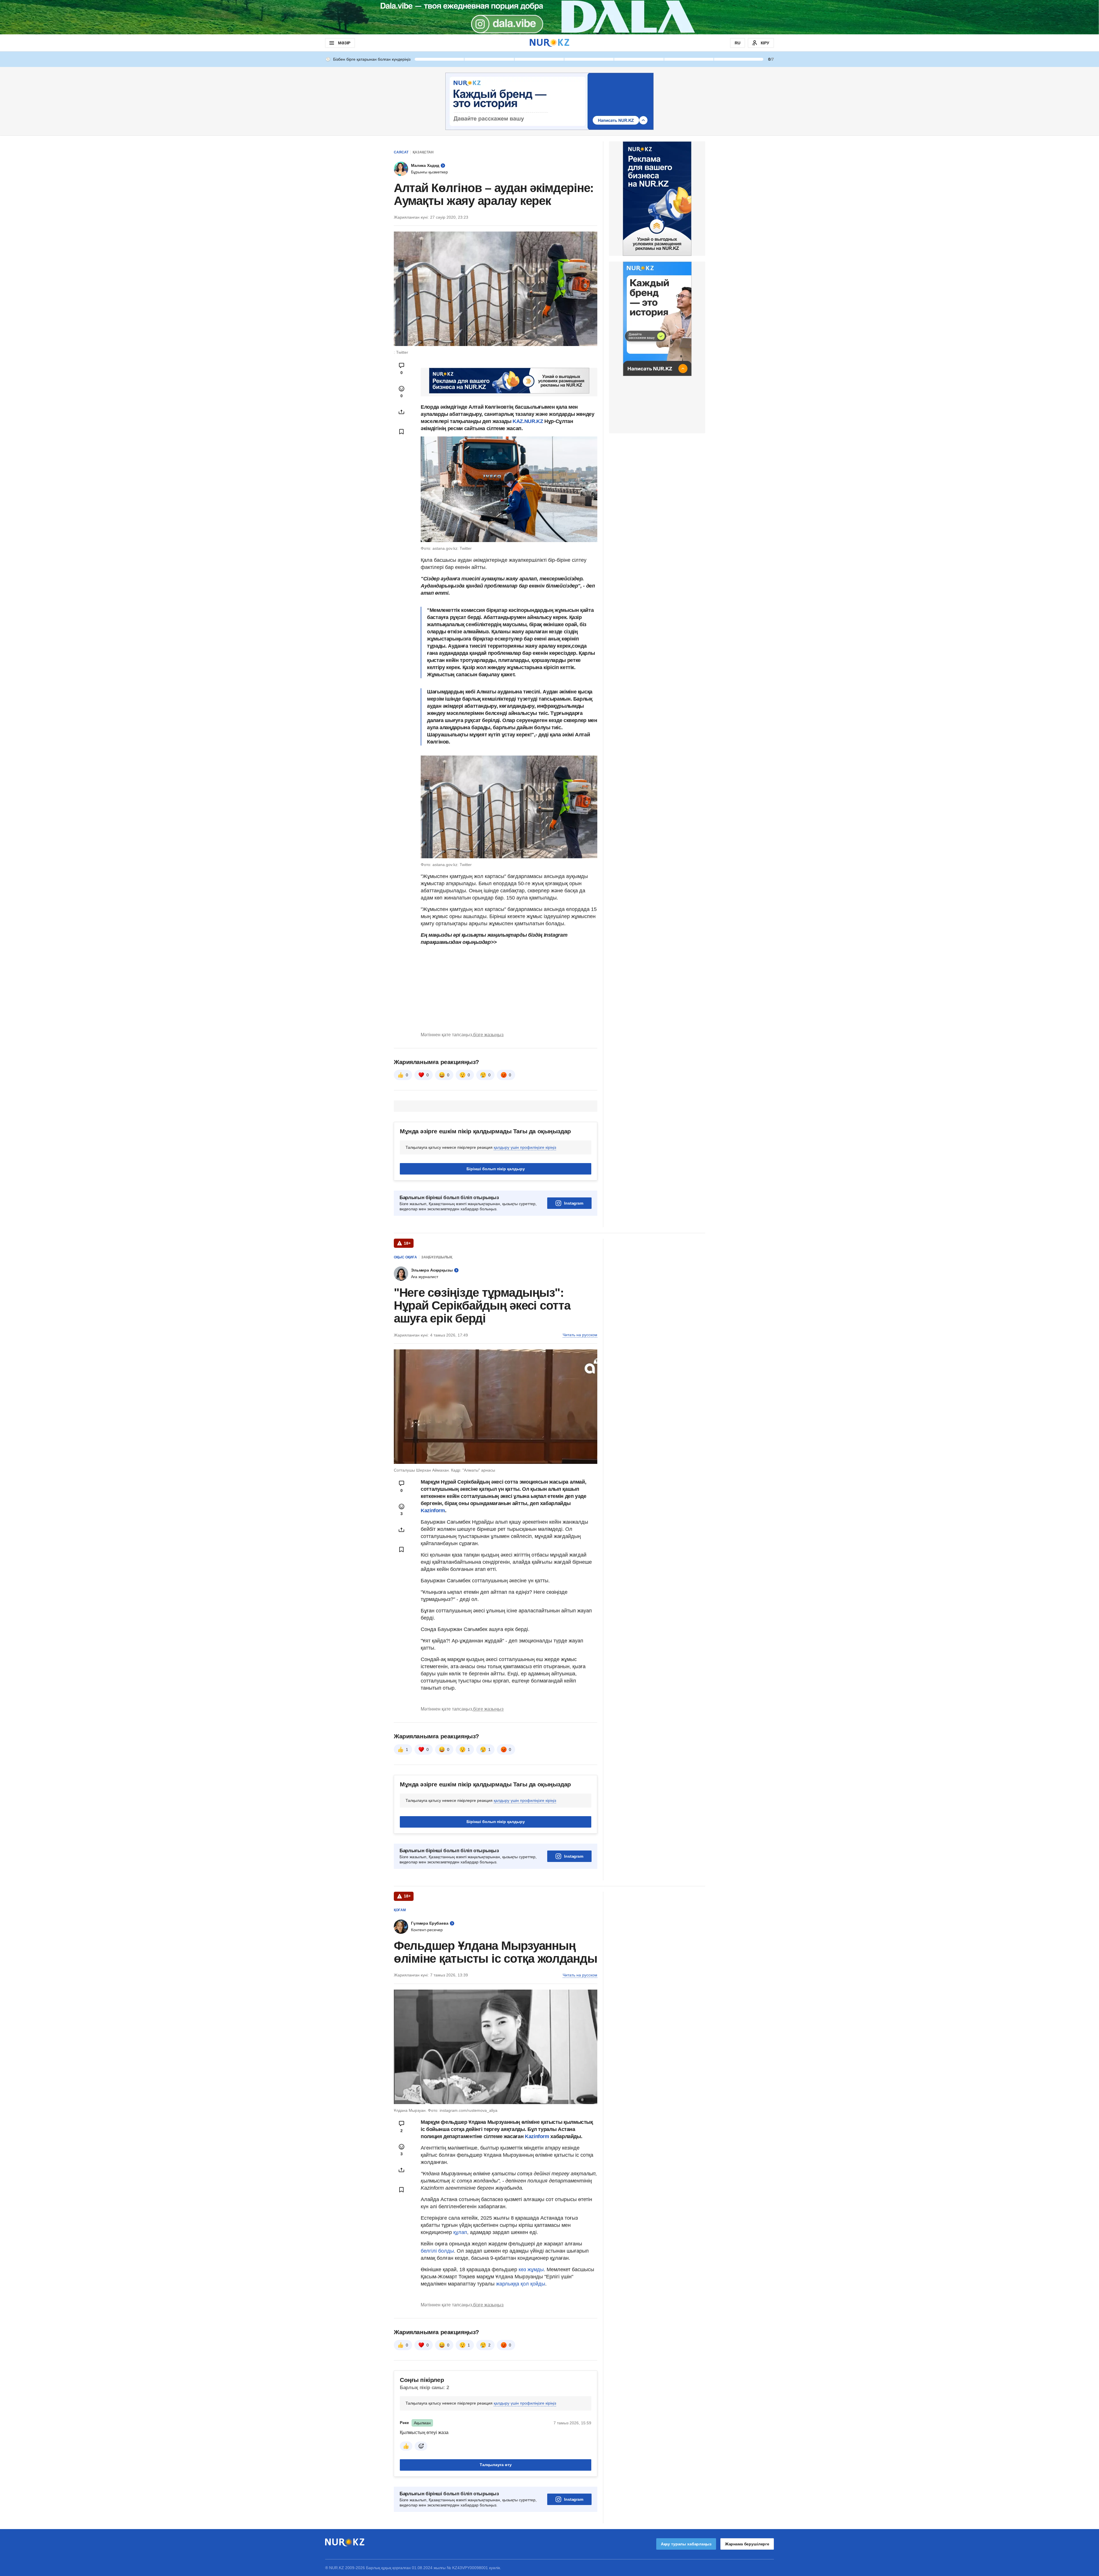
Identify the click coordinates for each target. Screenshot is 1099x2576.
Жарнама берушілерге (747, 2544)
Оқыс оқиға (405, 1257)
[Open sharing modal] (402, 412)
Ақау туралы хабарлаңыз (686, 2544)
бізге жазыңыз (488, 1035)
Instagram (574, 1203)
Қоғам (400, 1910)
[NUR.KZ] (549, 43)
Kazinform (433, 1511)
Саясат (401, 152)
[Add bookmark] (402, 432)
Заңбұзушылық (437, 1257)
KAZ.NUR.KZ (528, 421)
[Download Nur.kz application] (549, 17)
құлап (459, 2232)
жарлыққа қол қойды (521, 2284)
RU (738, 43)
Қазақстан (423, 152)
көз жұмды (531, 2269)
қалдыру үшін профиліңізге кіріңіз (525, 1147)
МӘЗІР (344, 43)
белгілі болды (437, 2251)
